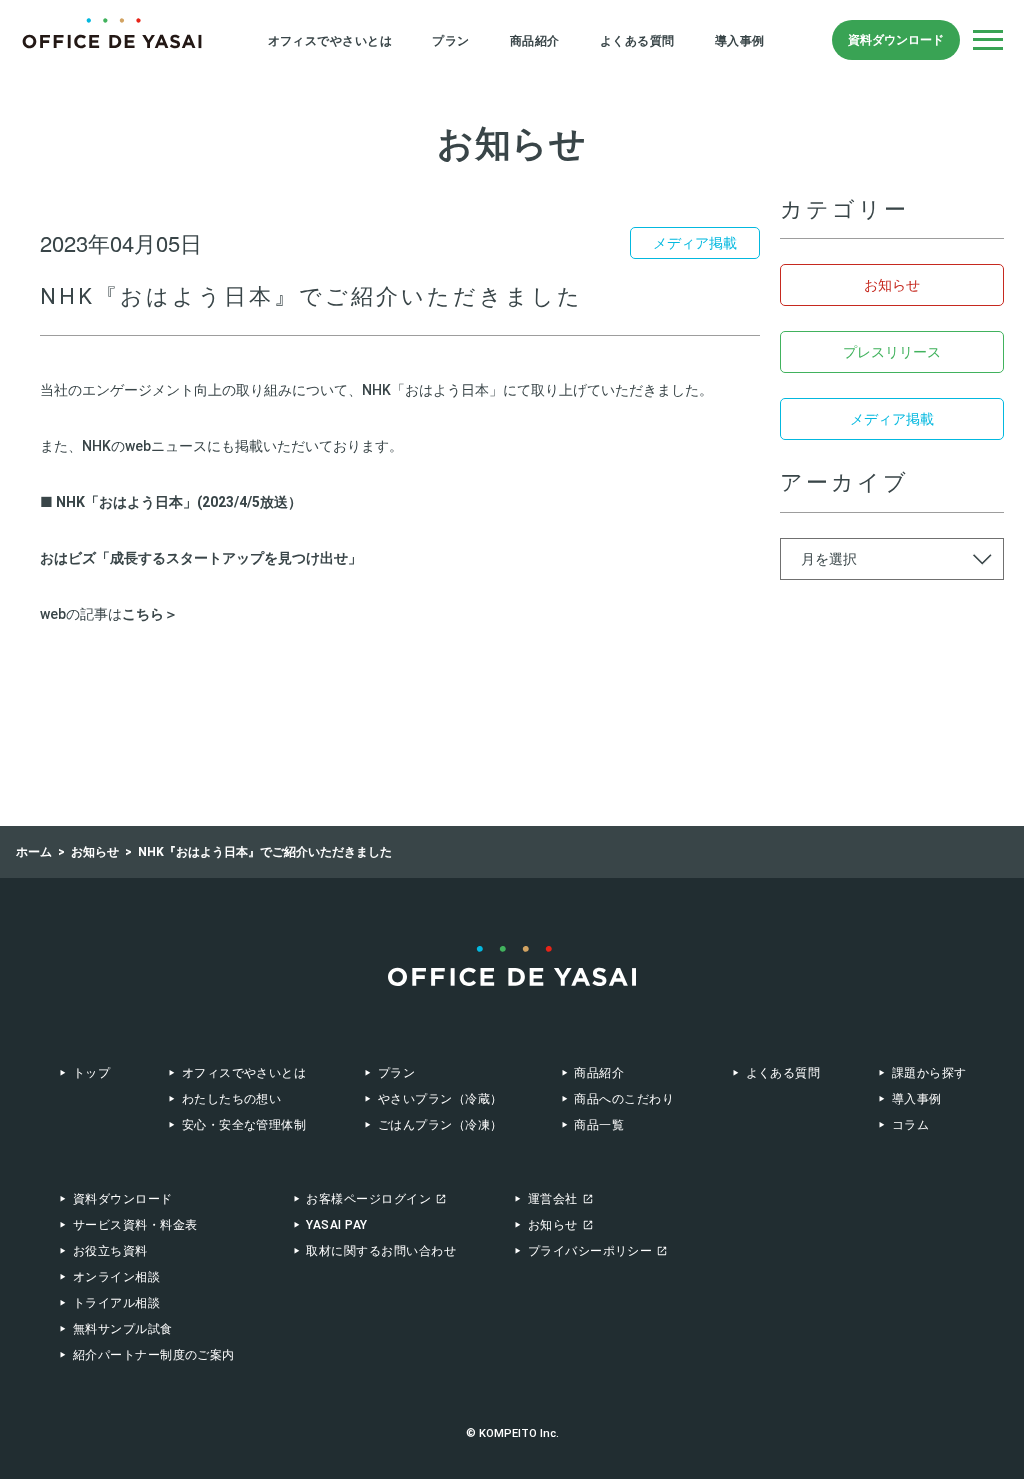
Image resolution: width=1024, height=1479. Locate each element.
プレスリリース (892, 352)
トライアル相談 (116, 1303)
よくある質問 (637, 41)
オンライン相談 (116, 1277)
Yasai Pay (336, 1225)
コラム (910, 1125)
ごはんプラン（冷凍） (440, 1125)
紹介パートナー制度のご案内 (154, 1355)
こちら (143, 614)
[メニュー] (988, 40)
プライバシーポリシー (590, 1251)
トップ (91, 1073)
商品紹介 (535, 41)
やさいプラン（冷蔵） (440, 1099)
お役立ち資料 (110, 1251)
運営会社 (553, 1199)
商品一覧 (599, 1125)
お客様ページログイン (368, 1199)
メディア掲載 (892, 419)
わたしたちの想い (232, 1099)
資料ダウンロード (896, 40)
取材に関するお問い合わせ (381, 1251)
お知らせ (892, 285)
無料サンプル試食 (123, 1329)
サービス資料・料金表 (135, 1225)
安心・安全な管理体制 (244, 1125)
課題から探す (929, 1073)
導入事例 (740, 41)
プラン (450, 41)
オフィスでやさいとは (330, 41)
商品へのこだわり (624, 1099)
